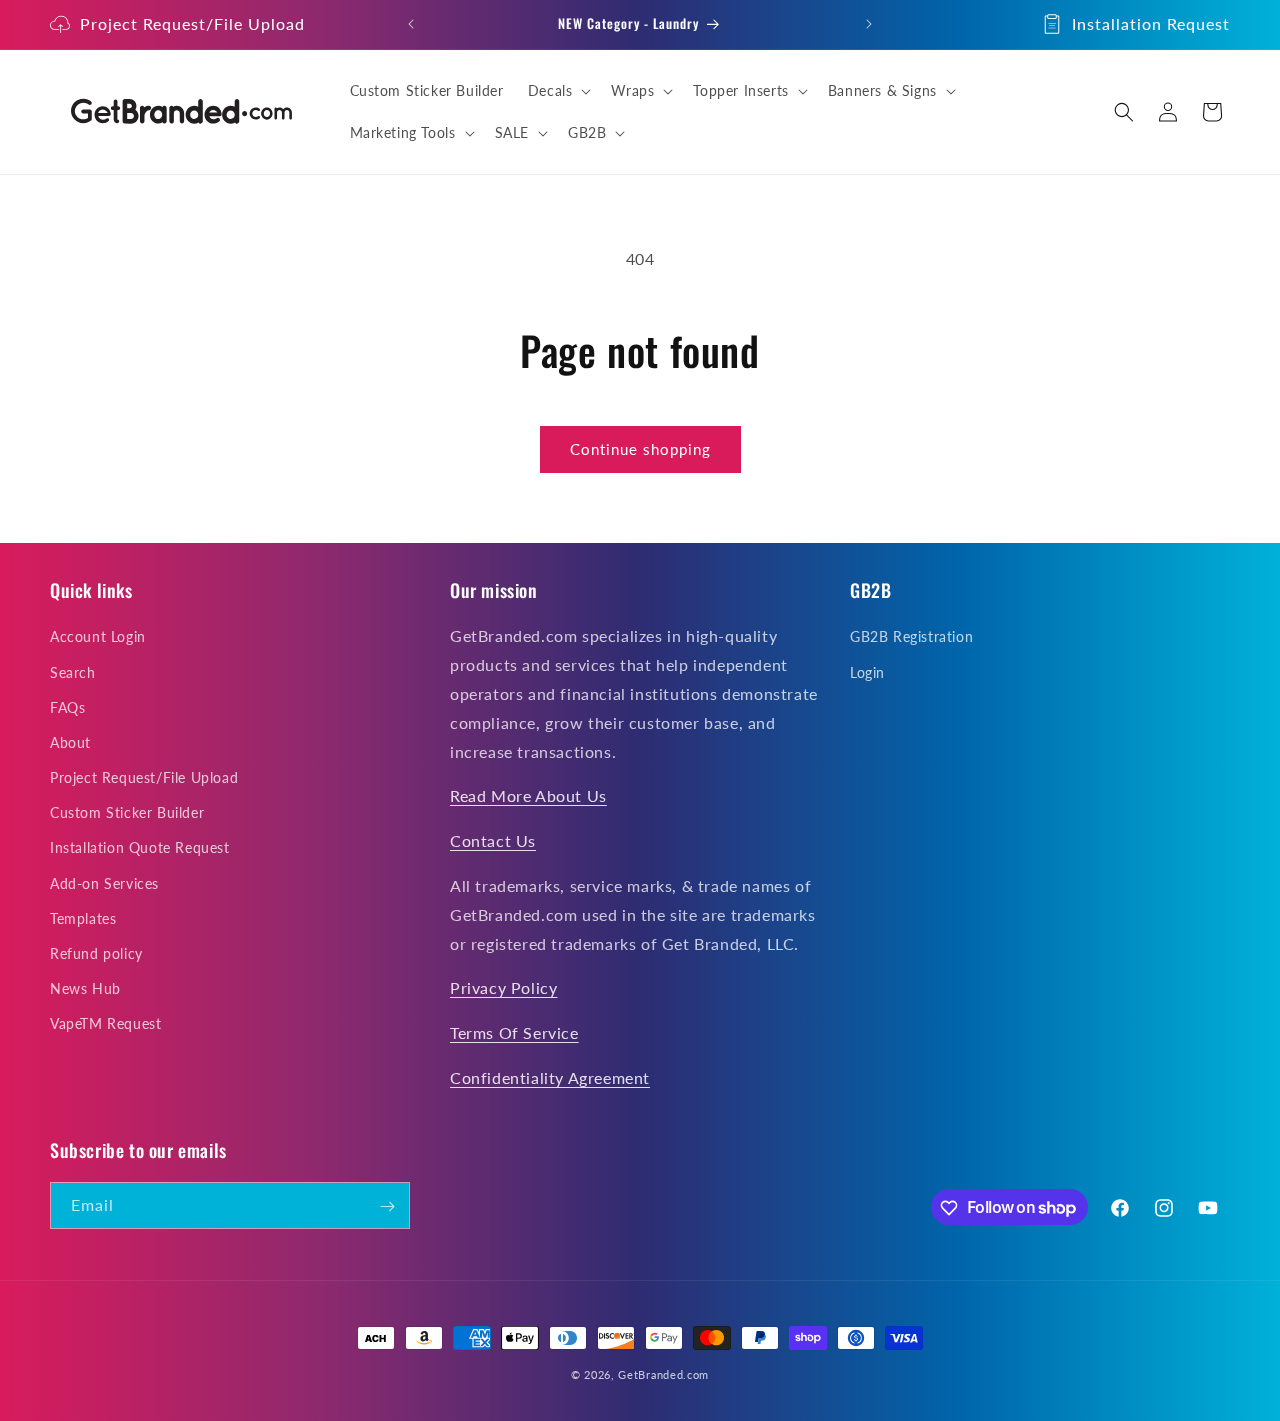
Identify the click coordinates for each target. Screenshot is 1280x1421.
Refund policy (96, 954)
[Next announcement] (869, 24)
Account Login (98, 637)
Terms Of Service (514, 1033)
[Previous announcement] (411, 24)
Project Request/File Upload (192, 23)
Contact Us (493, 841)
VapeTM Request (105, 1024)
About (70, 742)
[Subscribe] (387, 1206)
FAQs (67, 707)
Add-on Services (104, 883)
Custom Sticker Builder (127, 813)
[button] (558, 91)
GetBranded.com (663, 1374)
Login (867, 672)
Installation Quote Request (140, 848)
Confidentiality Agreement (550, 1077)
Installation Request (1151, 23)
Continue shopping (640, 449)
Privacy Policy (503, 988)
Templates (83, 918)
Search (73, 672)
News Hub (85, 989)
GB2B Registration (911, 637)
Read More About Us (528, 796)
